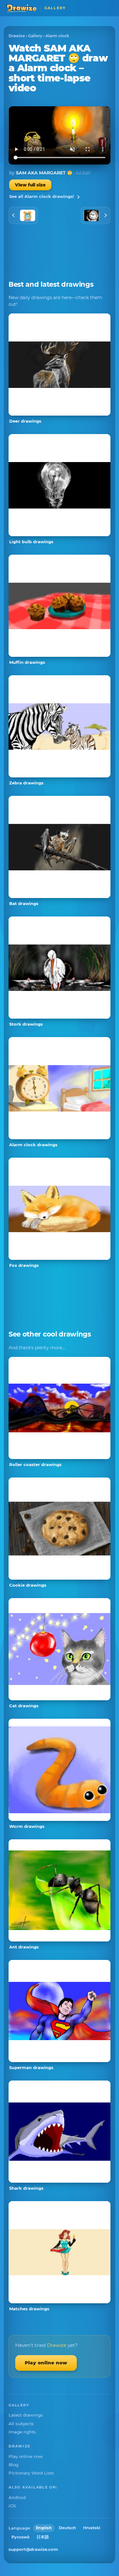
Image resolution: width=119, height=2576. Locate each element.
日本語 (43, 2537)
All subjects (21, 2424)
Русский (20, 2537)
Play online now (46, 2363)
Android (17, 2497)
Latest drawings (26, 2415)
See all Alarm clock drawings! (42, 196)
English (44, 2528)
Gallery (35, 36)
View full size (30, 185)
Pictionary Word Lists (31, 2473)
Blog (13, 2465)
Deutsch (67, 2528)
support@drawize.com (33, 2549)
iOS (12, 2506)
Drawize (17, 36)
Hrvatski (92, 2528)
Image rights (22, 2432)
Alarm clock (57, 36)
